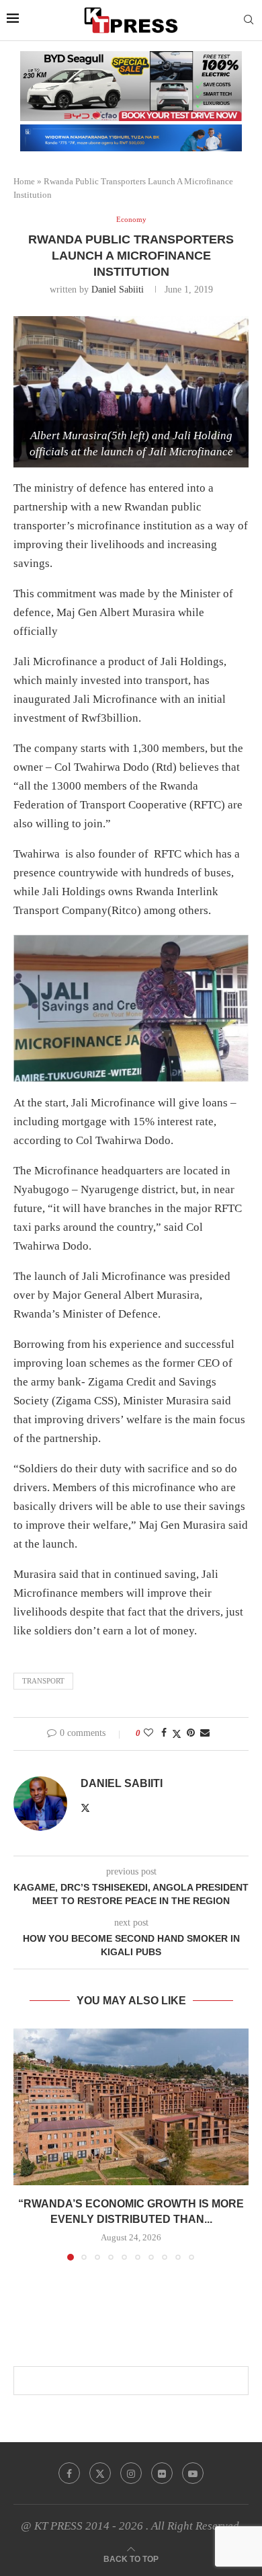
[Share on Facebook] (164, 1733)
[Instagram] (131, 2473)
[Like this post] (148, 1733)
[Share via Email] (205, 1733)
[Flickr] (162, 2473)
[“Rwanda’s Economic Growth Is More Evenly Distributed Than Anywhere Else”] (131, 2107)
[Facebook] (69, 2473)
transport (43, 1681)
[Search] (249, 20)
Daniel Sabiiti (118, 290)
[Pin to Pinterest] (191, 1733)
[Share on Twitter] (177, 1734)
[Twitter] (100, 2473)
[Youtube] (193, 2473)
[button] (25, 2144)
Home (24, 181)
